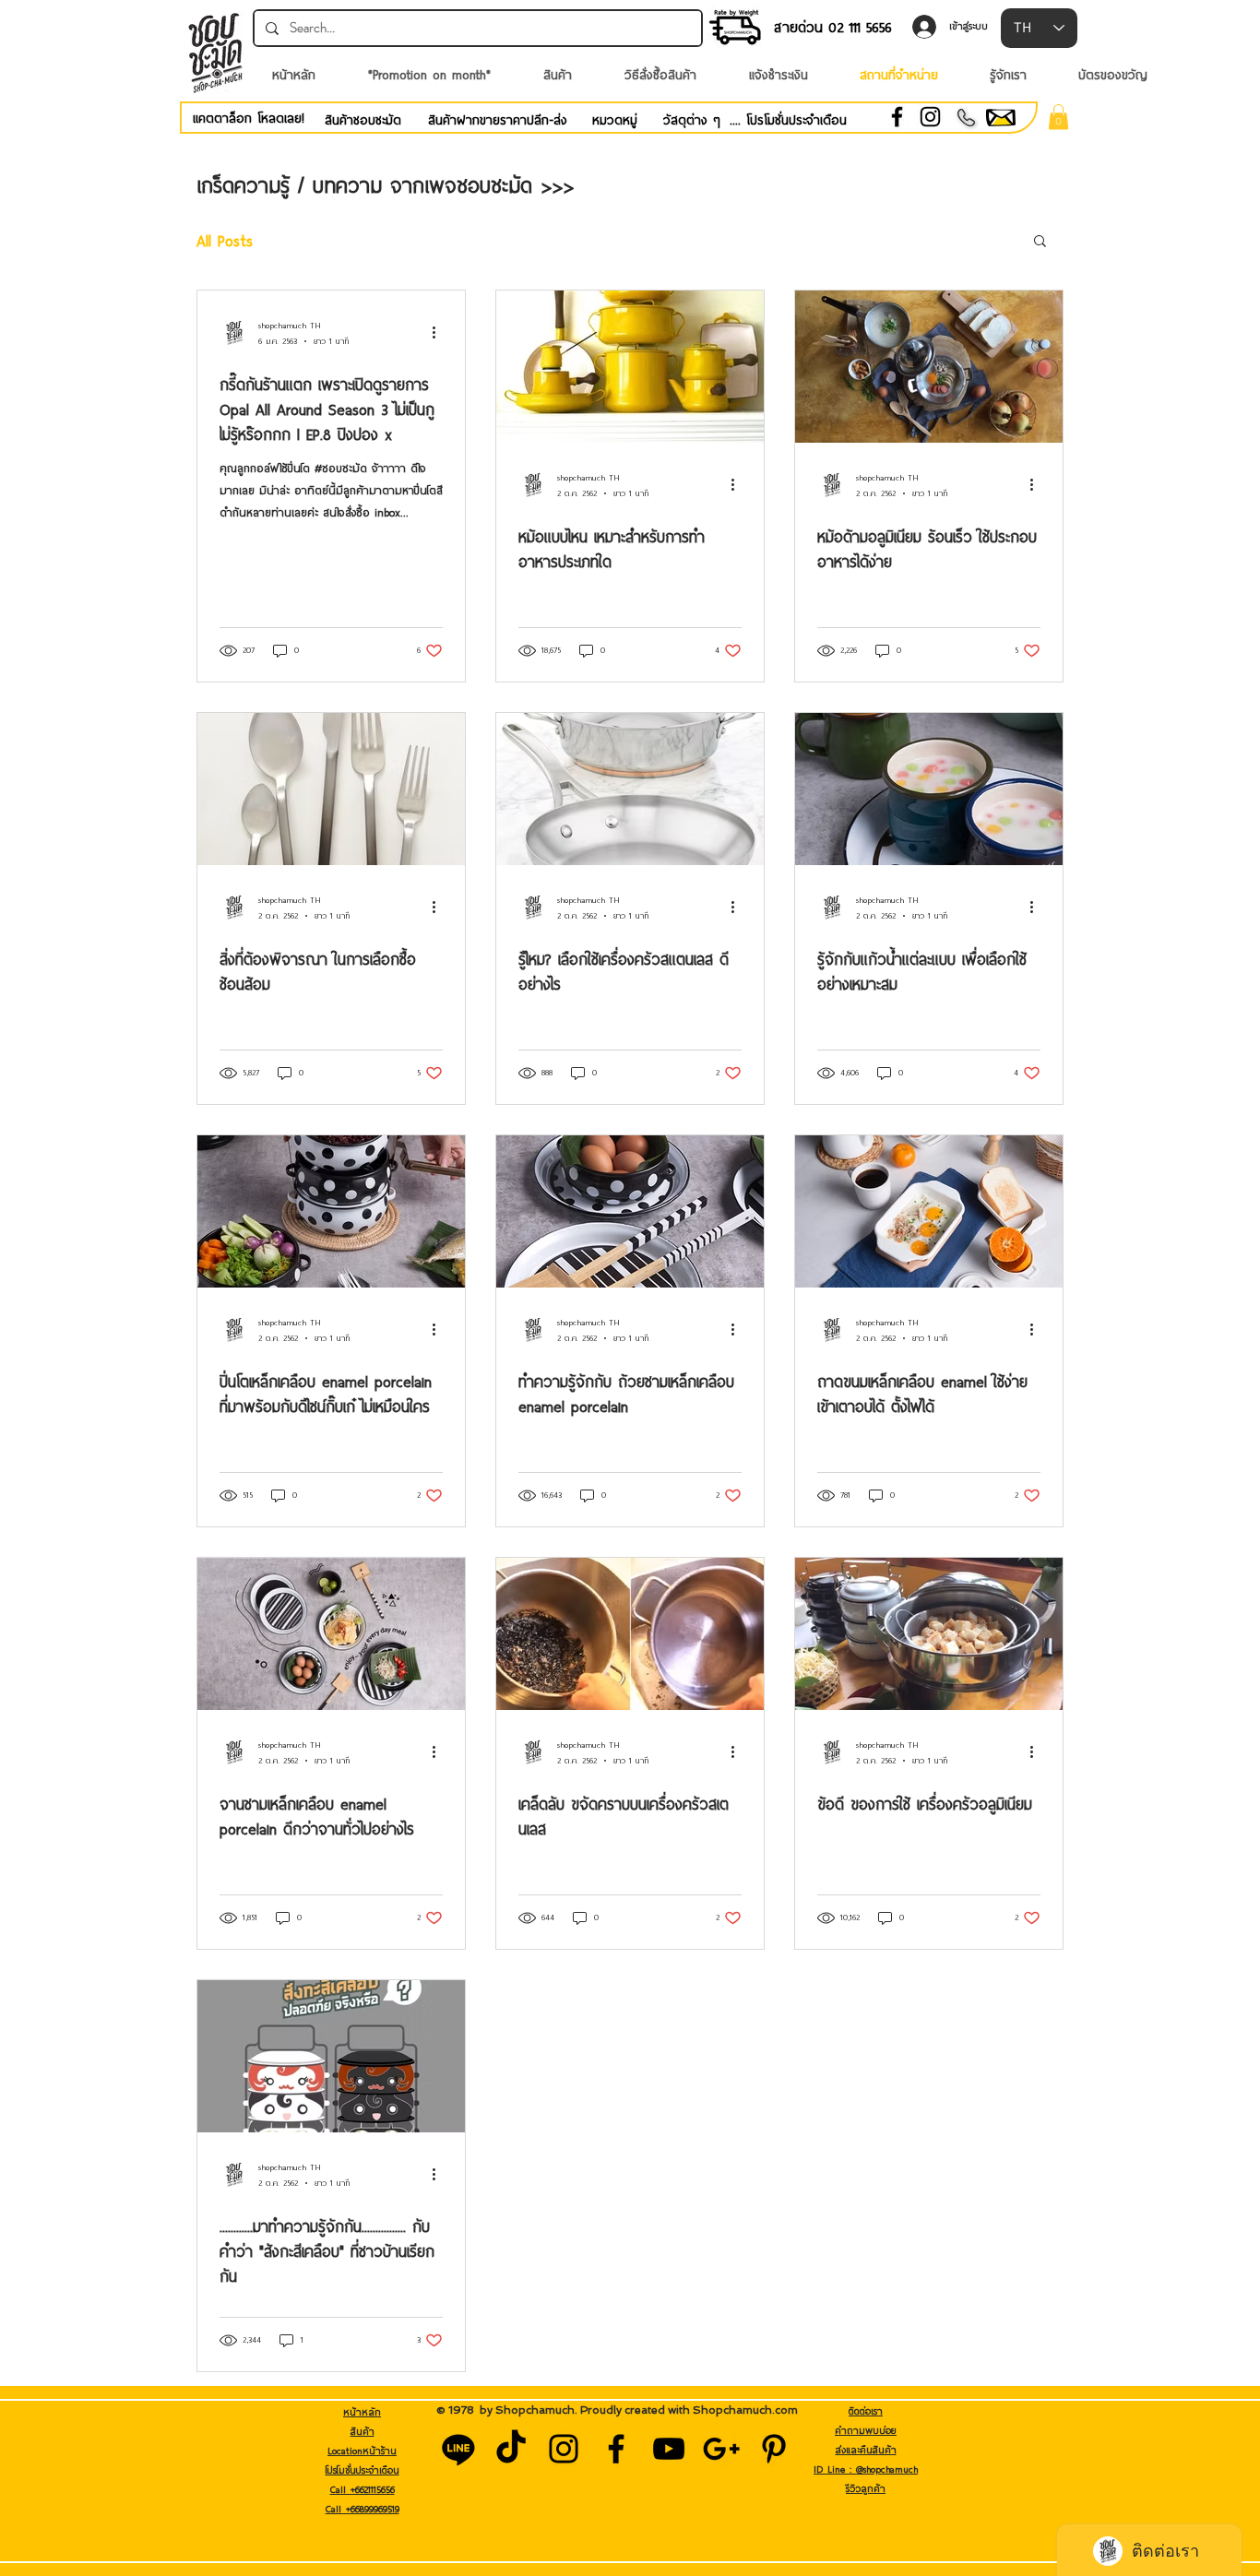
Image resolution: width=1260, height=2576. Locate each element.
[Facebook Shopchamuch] (616, 2449)
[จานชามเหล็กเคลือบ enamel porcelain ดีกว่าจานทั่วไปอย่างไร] (331, 1634)
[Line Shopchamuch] (458, 2449)
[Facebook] (897, 117)
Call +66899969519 (363, 2509)
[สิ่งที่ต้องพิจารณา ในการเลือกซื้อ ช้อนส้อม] (331, 789)
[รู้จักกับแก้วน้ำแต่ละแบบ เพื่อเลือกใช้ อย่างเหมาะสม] (929, 789)
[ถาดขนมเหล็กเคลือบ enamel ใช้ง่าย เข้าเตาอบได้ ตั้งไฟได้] (929, 1211)
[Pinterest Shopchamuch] (774, 2449)
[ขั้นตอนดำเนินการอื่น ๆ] (440, 333)
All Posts (225, 240)
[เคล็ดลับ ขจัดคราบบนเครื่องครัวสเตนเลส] (630, 1634)
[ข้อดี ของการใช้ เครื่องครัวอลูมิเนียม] (929, 1634)
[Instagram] (930, 117)
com (786, 2410)
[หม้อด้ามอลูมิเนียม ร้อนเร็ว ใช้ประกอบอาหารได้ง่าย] (929, 367)
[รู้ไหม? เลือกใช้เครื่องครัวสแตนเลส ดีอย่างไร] (630, 789)
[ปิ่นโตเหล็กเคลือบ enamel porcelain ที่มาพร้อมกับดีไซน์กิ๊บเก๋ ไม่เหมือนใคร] (331, 1211)
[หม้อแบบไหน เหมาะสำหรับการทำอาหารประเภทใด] (630, 367)
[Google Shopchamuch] (721, 2449)
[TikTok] (511, 2449)
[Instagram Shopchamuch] (564, 2449)
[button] (1058, 117)
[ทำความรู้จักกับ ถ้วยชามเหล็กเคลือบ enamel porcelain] (630, 1211)
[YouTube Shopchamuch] (669, 2449)
